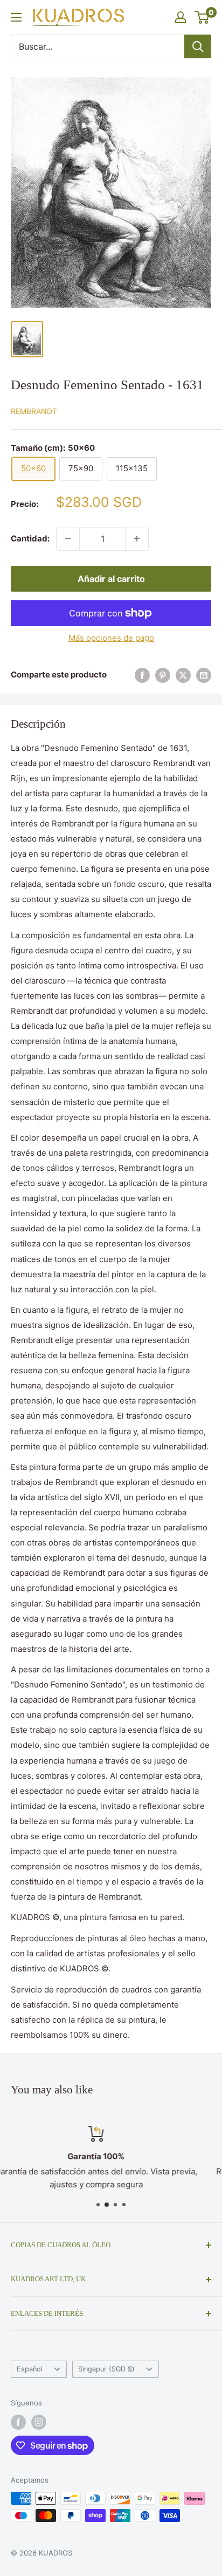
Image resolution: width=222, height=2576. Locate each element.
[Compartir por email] (204, 675)
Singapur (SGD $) (106, 2369)
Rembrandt (34, 411)
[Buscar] (198, 46)
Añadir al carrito (111, 579)
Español (30, 2369)
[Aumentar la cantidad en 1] (137, 539)
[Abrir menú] (16, 17)
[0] (202, 17)
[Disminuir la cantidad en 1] (68, 539)
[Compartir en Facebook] (142, 675)
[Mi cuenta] (181, 17)
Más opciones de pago (111, 638)
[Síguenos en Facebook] (18, 2422)
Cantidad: (30, 538)
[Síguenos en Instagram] (39, 2422)
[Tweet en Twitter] (183, 675)
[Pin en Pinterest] (163, 675)
